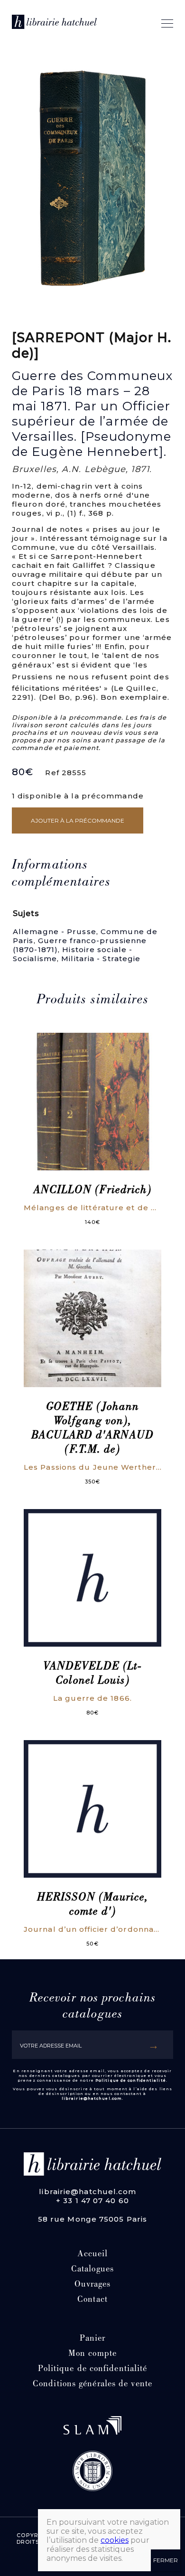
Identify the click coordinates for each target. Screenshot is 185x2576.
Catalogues (92, 2270)
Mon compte (92, 2354)
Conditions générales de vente (92, 2385)
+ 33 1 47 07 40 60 (92, 2201)
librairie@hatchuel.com (92, 2098)
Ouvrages (93, 2285)
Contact (92, 2300)
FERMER (166, 2560)
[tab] (87, 874)
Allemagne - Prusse (55, 931)
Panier (93, 2339)
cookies (115, 2540)
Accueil (93, 2255)
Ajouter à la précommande (78, 820)
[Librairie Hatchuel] (54, 23)
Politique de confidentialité (131, 2080)
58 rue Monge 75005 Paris (92, 2219)
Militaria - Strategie (101, 959)
